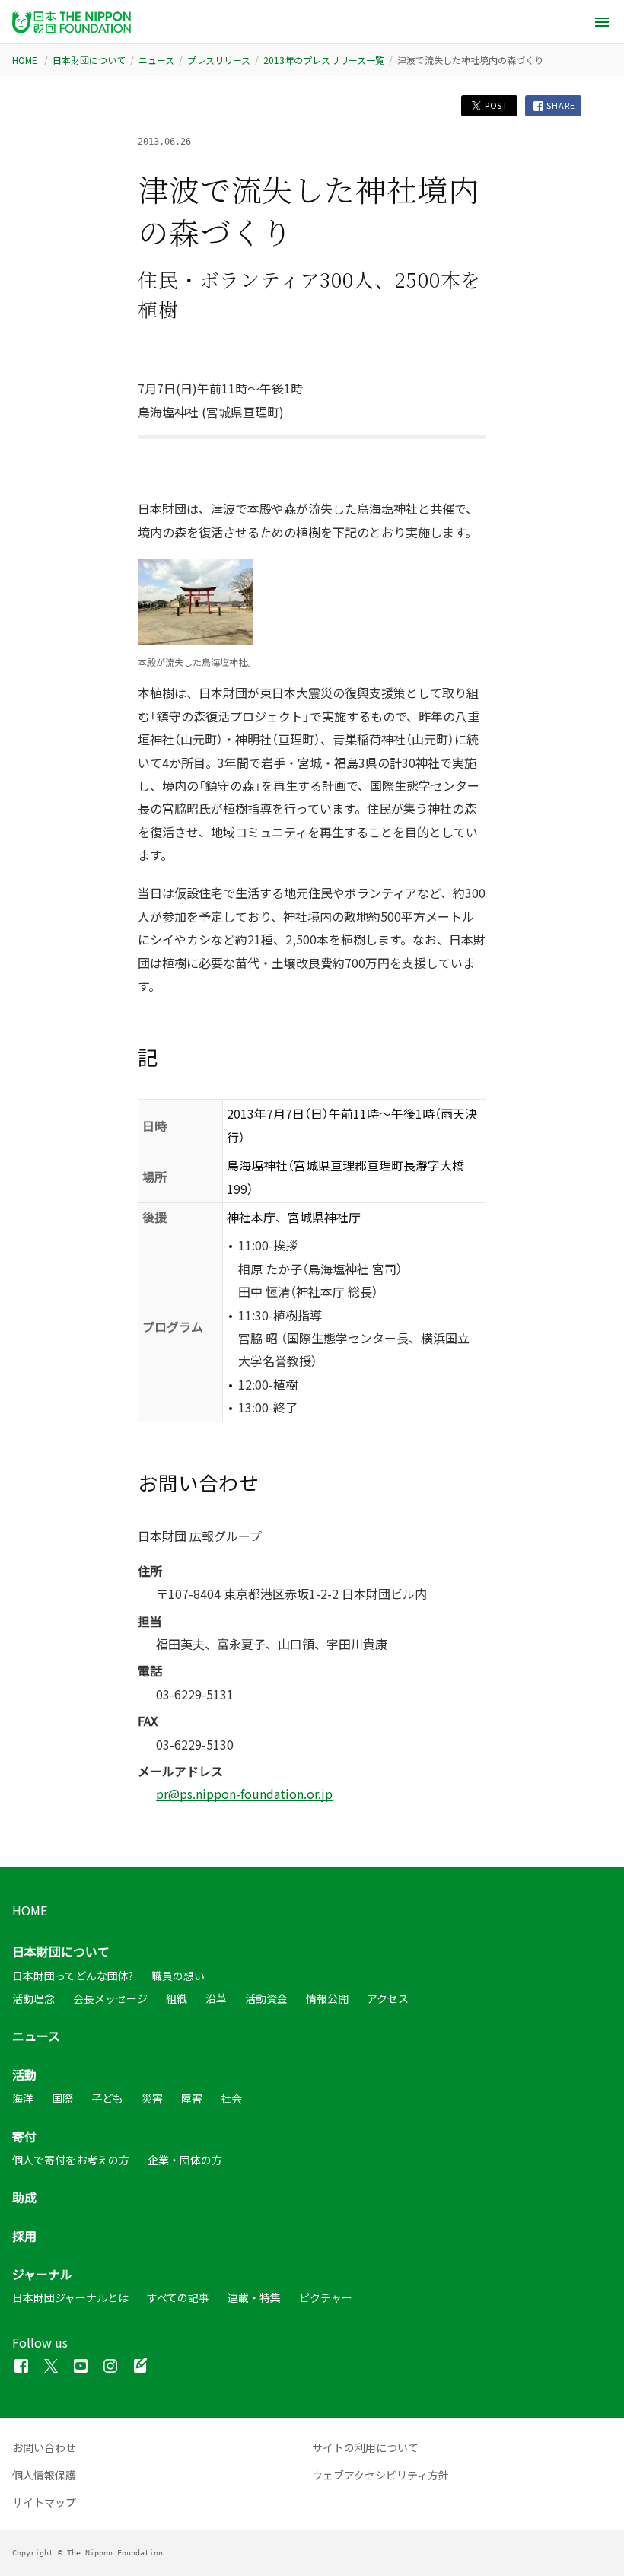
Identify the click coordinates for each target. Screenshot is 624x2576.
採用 (24, 2236)
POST (495, 105)
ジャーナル (42, 2274)
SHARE (560, 105)
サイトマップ (44, 2502)
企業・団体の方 (185, 2160)
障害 (192, 2098)
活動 (24, 2074)
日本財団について (89, 60)
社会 (231, 2098)
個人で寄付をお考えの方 (71, 2160)
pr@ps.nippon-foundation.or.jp (244, 1794)
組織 (177, 1998)
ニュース (156, 60)
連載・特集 (254, 2297)
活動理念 (33, 1998)
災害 (152, 2098)
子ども (107, 2098)
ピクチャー (326, 2297)
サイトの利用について (365, 2447)
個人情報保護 (44, 2475)
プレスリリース (219, 60)
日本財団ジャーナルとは (70, 2297)
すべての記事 (178, 2297)
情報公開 (327, 1998)
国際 (62, 2098)
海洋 (23, 2098)
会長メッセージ (110, 1998)
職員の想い (178, 1976)
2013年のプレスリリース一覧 (324, 60)
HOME (25, 60)
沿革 (216, 1998)
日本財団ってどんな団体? (73, 1976)
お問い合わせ (44, 2447)
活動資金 (266, 1998)
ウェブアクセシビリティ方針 (380, 2475)
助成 (24, 2197)
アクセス (388, 1998)
